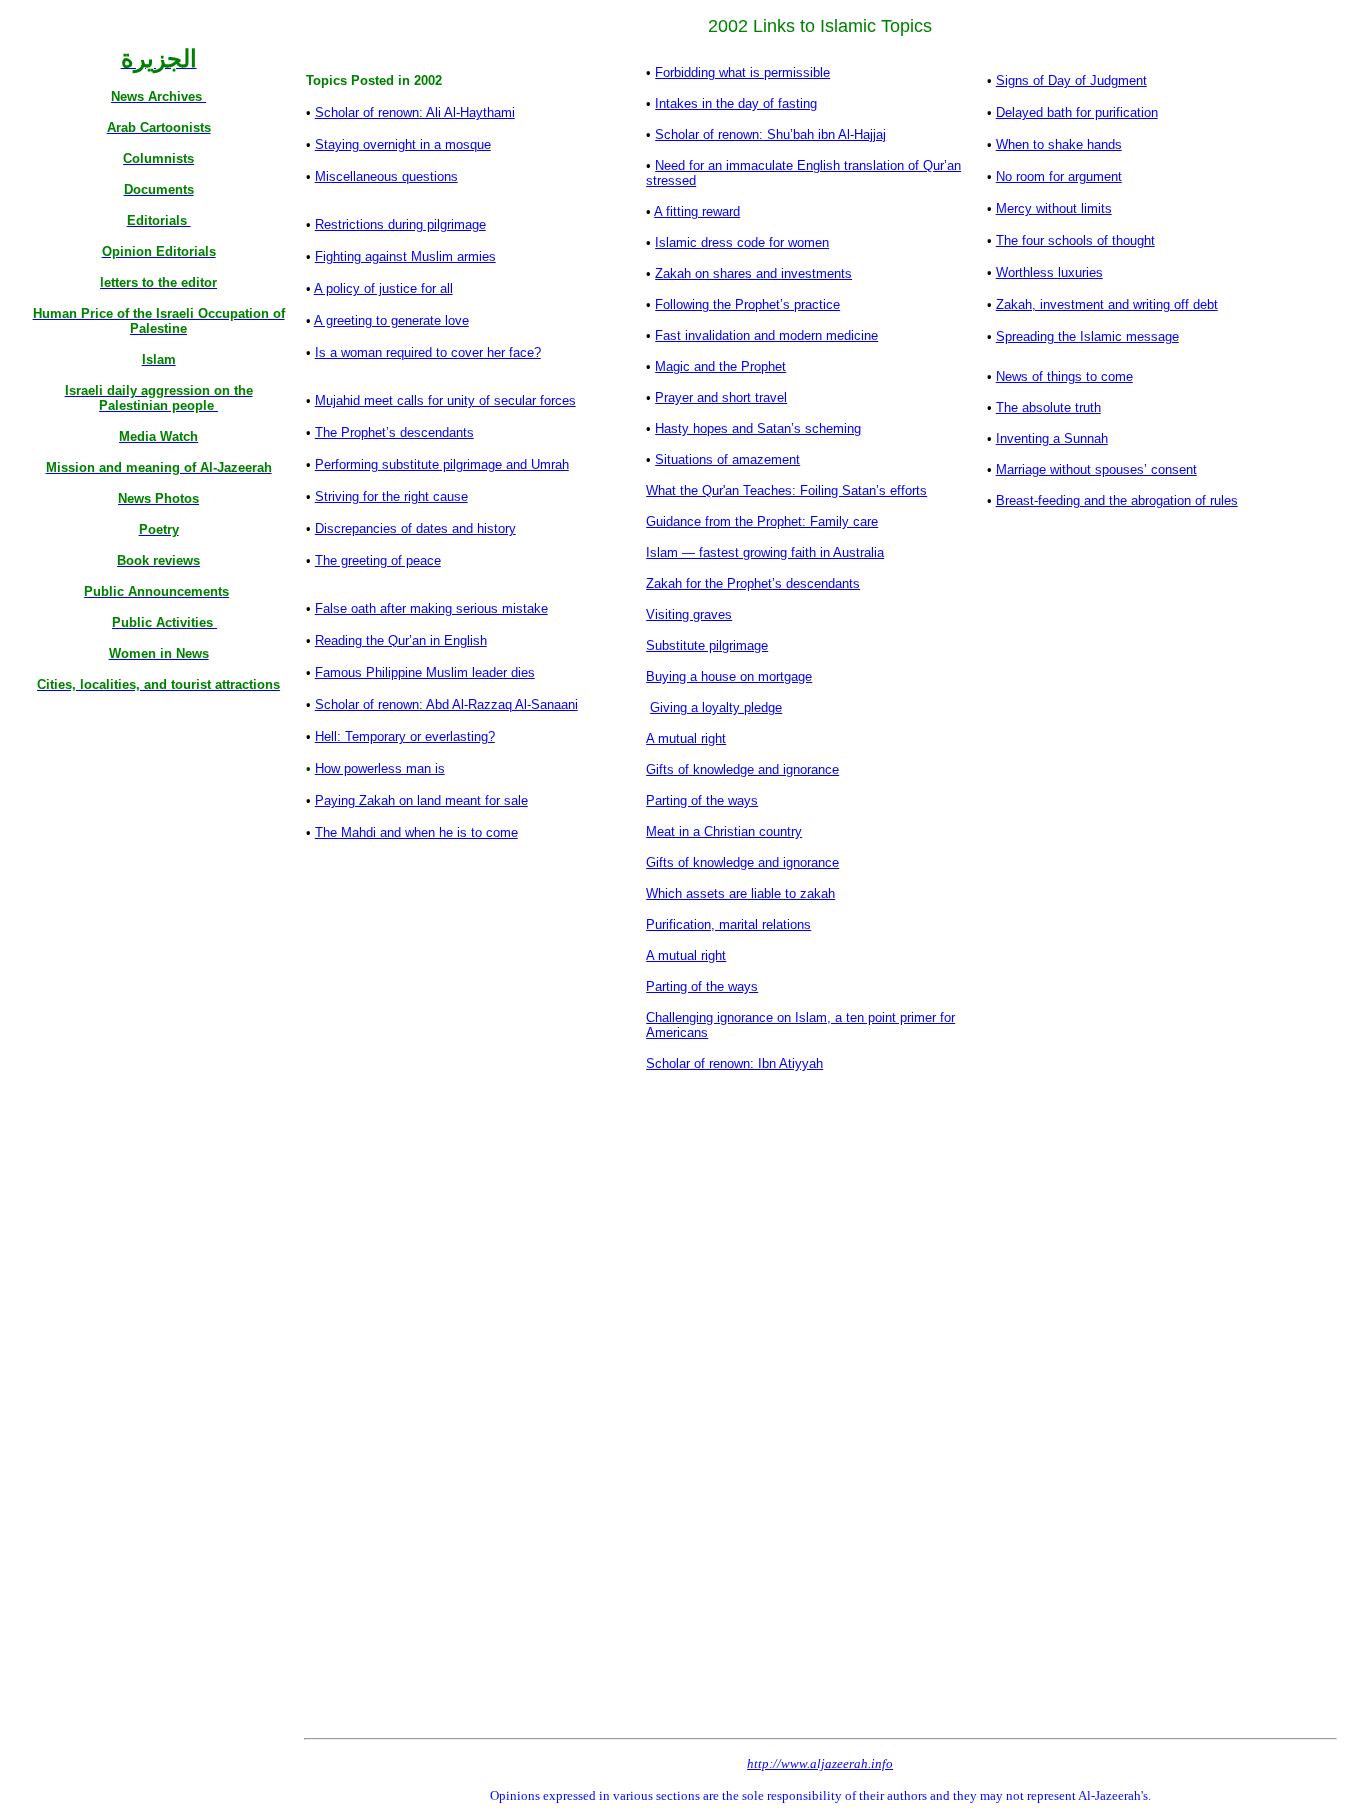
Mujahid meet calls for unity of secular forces (445, 400)
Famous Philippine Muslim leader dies (425, 672)
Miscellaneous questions (386, 176)
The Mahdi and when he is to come (416, 832)
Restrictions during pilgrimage (400, 224)
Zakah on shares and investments (753, 273)
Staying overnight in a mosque (403, 144)
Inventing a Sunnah (1052, 438)
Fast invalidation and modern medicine (766, 335)
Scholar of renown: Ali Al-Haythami (415, 112)
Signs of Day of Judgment (1071, 80)
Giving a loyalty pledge (716, 707)
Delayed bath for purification (1077, 112)
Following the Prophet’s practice (747, 304)
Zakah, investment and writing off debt (1107, 304)
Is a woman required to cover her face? (428, 352)
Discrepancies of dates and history (415, 528)
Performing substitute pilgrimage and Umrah (442, 464)
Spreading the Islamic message (1087, 336)
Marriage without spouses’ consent (1096, 469)
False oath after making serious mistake (431, 608)
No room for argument (1059, 176)
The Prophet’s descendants (394, 432)
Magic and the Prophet (720, 366)
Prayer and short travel (721, 397)
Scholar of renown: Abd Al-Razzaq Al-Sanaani (446, 704)
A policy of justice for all (383, 288)
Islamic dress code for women (742, 242)
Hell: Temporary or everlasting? (405, 736)
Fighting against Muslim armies (405, 256)
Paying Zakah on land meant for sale (421, 800)
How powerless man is (380, 768)
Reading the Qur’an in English (401, 640)
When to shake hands (1059, 144)
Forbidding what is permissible (742, 72)
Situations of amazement (727, 459)
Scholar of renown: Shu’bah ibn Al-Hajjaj (770, 134)
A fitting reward (697, 211)
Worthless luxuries (1049, 272)
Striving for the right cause (391, 496)
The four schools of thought (1075, 240)
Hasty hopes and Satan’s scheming (758, 428)
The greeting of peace (378, 560)
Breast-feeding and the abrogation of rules (1117, 500)
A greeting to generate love (391, 320)
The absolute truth (1048, 407)
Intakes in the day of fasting (736, 103)
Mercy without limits (1054, 208)
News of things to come (1064, 376)
